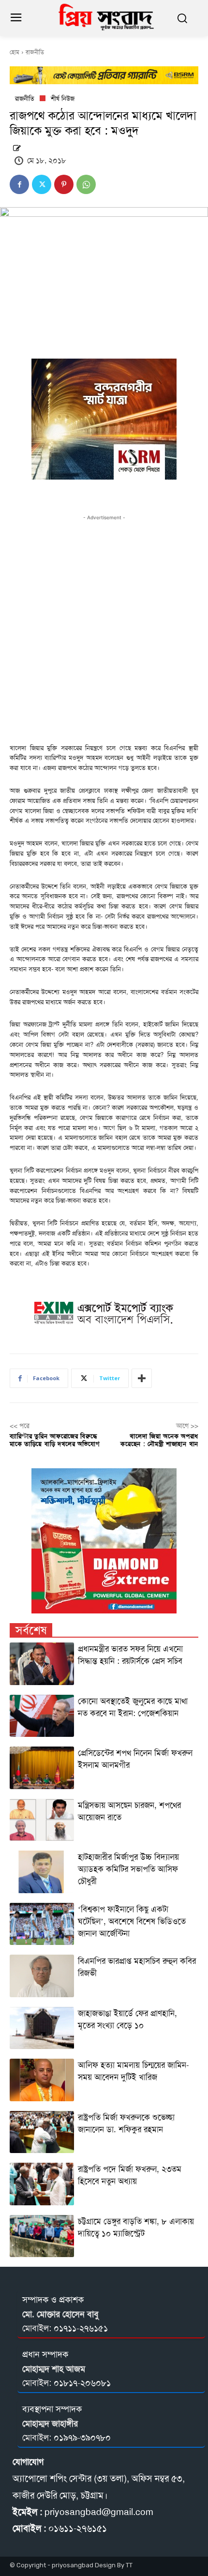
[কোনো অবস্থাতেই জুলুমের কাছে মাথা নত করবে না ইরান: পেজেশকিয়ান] (42, 1716)
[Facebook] (19, 184)
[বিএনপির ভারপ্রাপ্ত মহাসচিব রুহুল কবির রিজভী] (42, 1976)
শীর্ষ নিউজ (63, 98)
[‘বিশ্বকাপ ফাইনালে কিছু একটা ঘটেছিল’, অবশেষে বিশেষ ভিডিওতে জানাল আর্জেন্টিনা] (42, 1924)
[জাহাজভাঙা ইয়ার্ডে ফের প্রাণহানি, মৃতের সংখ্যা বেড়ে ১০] (42, 2028)
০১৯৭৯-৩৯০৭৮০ (82, 2438)
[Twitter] (42, 184)
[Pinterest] (64, 184)
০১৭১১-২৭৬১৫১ (81, 2328)
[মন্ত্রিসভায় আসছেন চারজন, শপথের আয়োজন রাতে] (42, 1820)
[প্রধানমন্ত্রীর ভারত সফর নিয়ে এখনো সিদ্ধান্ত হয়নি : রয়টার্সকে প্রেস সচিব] (42, 1664)
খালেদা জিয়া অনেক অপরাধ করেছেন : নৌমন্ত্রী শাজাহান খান (159, 1440)
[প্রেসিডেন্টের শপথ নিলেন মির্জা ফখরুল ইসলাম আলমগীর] (42, 1768)
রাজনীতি (35, 52)
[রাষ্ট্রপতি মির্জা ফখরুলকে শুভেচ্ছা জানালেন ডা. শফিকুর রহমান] (42, 2132)
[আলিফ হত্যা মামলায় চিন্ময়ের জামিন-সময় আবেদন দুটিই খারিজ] (42, 2080)
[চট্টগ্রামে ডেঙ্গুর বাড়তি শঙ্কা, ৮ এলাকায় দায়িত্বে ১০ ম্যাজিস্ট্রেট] (42, 2236)
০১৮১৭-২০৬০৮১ (82, 2383)
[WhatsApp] (86, 184)
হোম (15, 52)
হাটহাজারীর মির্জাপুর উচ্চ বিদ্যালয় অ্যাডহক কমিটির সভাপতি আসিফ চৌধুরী (128, 1869)
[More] (142, 1378)
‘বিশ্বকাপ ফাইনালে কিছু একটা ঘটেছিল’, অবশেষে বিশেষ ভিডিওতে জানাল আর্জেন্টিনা (132, 1921)
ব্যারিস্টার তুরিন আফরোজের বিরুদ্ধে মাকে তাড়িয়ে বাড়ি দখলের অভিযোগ (55, 1440)
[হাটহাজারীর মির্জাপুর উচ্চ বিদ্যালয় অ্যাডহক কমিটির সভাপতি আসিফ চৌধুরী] (42, 1872)
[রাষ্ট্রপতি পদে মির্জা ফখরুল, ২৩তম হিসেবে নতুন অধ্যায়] (42, 2184)
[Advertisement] (104, 627)
